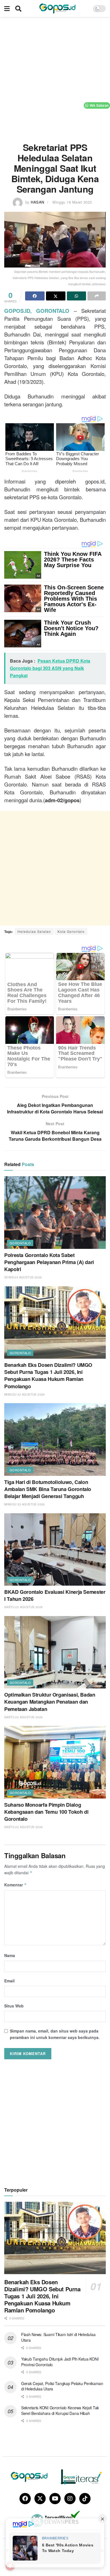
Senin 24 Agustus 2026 (23, 1277)
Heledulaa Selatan (34, 931)
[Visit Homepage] (57, 8)
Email (9, 1981)
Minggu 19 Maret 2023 (72, 202)
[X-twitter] (40, 2499)
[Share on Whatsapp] (77, 296)
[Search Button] (18, 8)
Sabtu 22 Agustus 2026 (23, 1607)
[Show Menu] (7, 8)
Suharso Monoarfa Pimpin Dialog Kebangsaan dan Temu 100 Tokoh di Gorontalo (46, 1812)
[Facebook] (25, 2499)
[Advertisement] (55, 77)
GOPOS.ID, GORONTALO (37, 311)
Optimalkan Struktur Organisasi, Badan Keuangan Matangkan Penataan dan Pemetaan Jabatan (50, 1702)
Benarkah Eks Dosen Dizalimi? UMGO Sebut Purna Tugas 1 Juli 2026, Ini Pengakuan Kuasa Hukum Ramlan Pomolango (48, 1376)
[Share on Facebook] (35, 296)
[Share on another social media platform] (97, 296)
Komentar (16, 1885)
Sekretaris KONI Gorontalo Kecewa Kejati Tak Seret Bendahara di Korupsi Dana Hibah (60, 2410)
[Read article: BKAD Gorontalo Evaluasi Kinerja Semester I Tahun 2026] (55, 1549)
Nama (10, 1955)
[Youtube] (55, 2499)
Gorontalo (20, 1243)
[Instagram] (70, 2499)
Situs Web (14, 2006)
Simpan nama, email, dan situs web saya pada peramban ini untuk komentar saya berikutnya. (55, 2034)
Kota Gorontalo (71, 931)
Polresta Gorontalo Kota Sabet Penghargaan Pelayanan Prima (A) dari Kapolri (49, 1262)
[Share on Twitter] (56, 296)
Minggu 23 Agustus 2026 (25, 1394)
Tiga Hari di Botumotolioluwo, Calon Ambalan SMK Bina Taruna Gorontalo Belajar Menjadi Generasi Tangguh (48, 1489)
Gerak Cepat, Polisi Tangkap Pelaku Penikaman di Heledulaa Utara (62, 2386)
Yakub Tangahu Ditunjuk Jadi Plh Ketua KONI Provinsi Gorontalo (60, 2362)
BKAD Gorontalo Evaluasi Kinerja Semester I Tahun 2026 (55, 1595)
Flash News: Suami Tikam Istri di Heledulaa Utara (58, 2337)
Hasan (38, 202)
